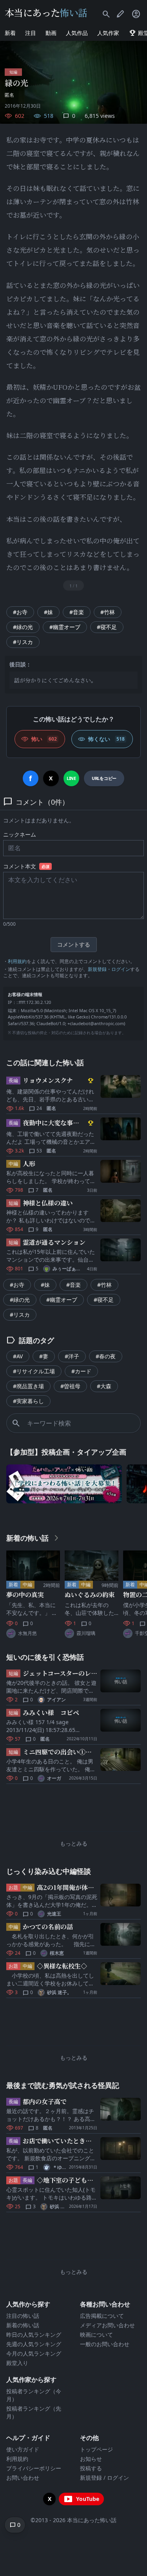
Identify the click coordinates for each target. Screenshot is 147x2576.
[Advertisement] (73, 1809)
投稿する (91, 2468)
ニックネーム (20, 834)
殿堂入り (17, 2363)
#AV (18, 1356)
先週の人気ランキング (34, 2344)
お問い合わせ (23, 2478)
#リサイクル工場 (34, 1371)
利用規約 (17, 961)
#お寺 (20, 612)
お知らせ (91, 2459)
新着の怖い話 (23, 2325)
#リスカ (23, 642)
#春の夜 (106, 1356)
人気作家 (108, 33)
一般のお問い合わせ (105, 2344)
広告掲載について (102, 2316)
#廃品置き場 (28, 1386)
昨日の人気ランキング (34, 2335)
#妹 (48, 612)
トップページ (96, 2449)
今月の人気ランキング (34, 2353)
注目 (31, 33)
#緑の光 (23, 627)
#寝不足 (107, 627)
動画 (51, 33)
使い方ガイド (23, 2449)
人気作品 (77, 33)
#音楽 (77, 612)
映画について (96, 2335)
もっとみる (74, 1843)
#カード (81, 1371)
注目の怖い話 (23, 2316)
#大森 (104, 1386)
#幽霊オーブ (65, 627)
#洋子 (72, 1356)
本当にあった (46, 12)
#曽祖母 (70, 1386)
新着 (10, 33)
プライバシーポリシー (34, 2468)
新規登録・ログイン (109, 969)
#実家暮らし (28, 1401)
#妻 (44, 1356)
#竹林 (108, 612)
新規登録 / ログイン (104, 2478)
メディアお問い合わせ (107, 2325)
